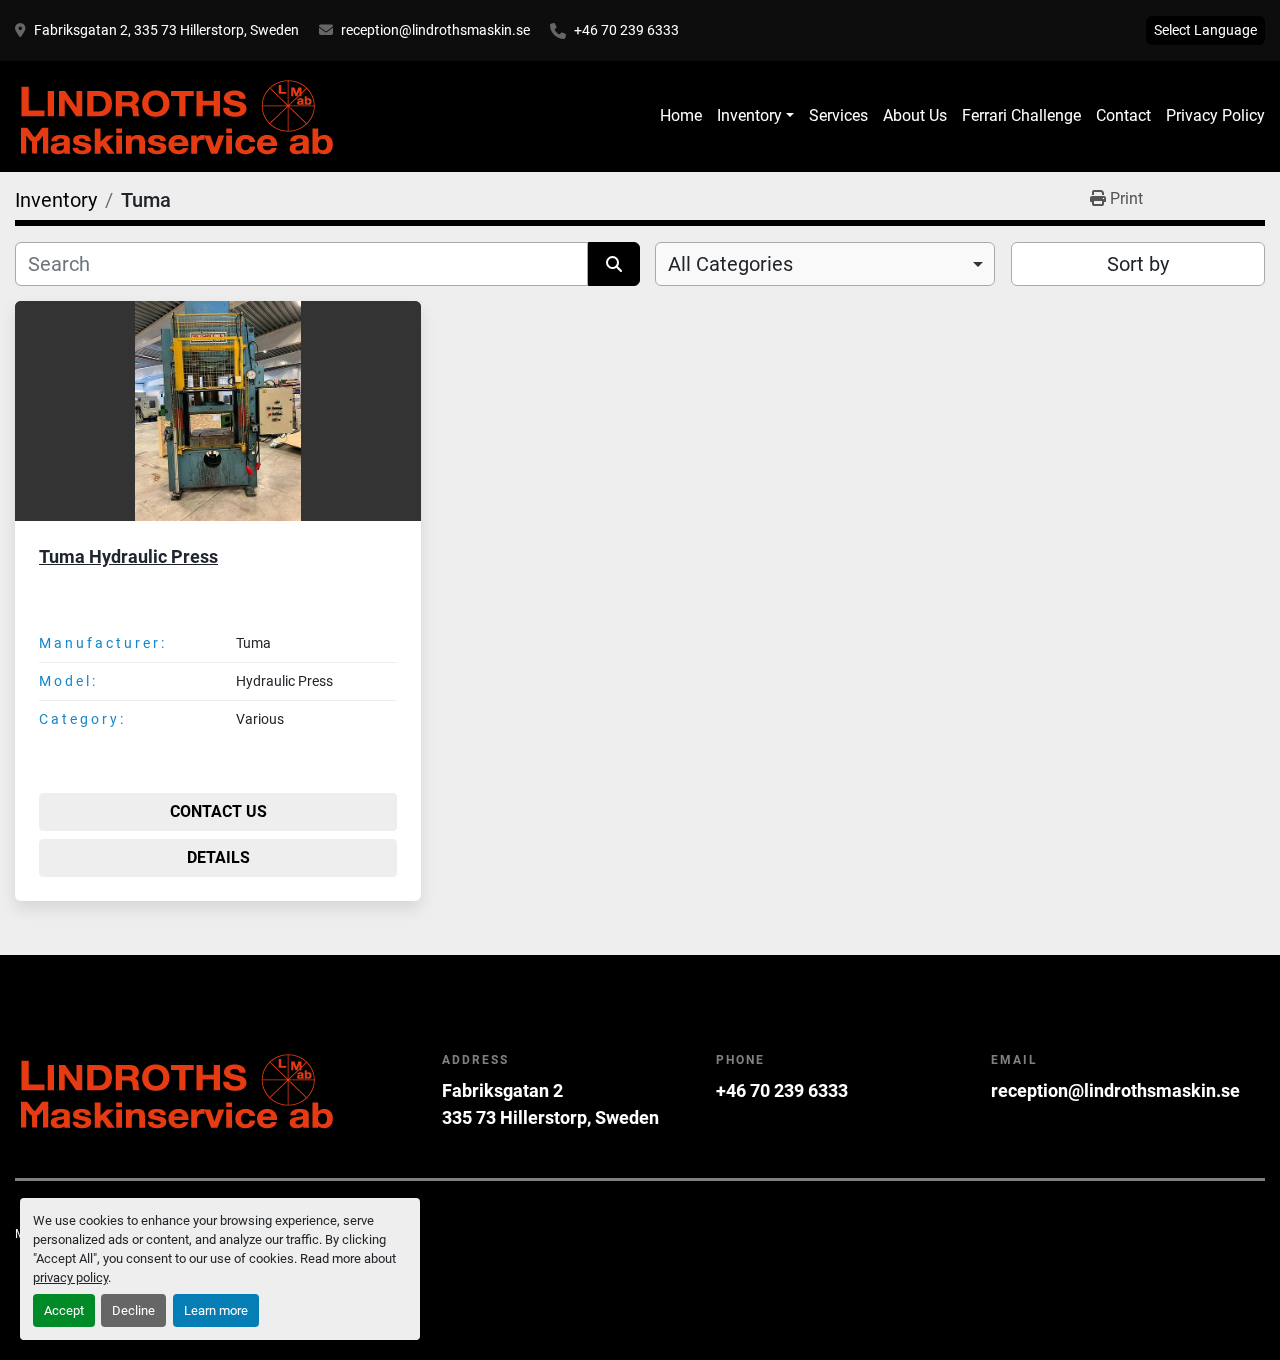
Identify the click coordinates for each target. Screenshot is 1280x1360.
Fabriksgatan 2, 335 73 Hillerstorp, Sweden (166, 30)
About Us (915, 115)
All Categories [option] (730, 264)
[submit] (614, 264)
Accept (64, 1310)
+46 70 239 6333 (626, 30)
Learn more (216, 1310)
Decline (133, 1310)
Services (838, 115)
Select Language (1205, 30)
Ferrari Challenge (1021, 115)
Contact (1123, 115)
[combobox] (825, 264)
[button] (755, 116)
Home (681, 115)
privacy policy (70, 1277)
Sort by (1138, 264)
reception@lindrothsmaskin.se (435, 30)
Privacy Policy (1215, 115)
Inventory (749, 115)
